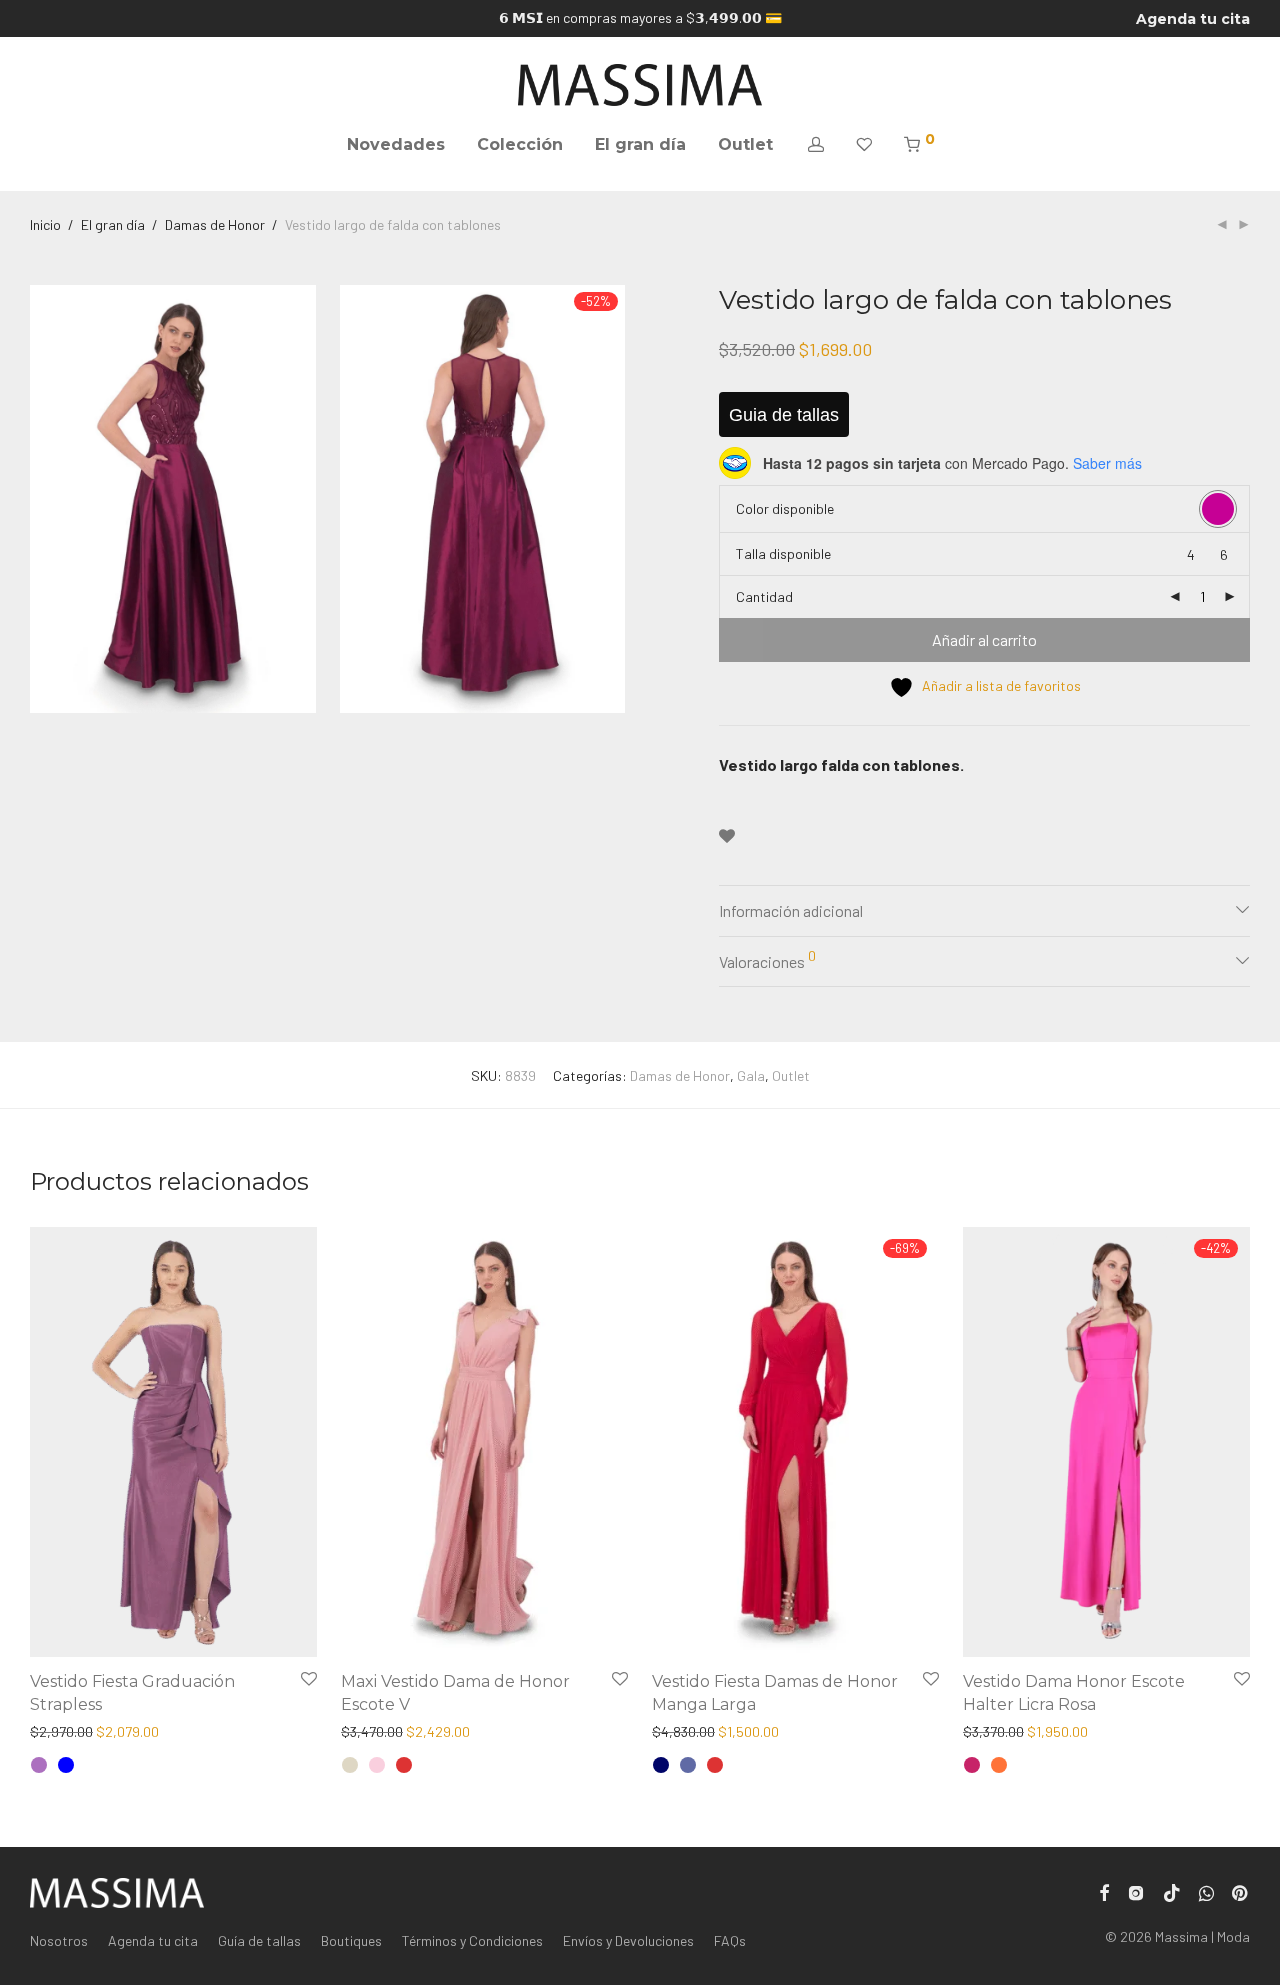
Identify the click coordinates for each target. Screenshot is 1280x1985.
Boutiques (351, 1940)
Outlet (745, 144)
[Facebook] (1104, 1890)
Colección (520, 144)
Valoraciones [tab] (767, 959)
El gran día (640, 144)
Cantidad (764, 596)
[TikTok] (1172, 1890)
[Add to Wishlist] (727, 836)
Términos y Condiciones (472, 1940)
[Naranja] (999, 1765)
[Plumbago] (688, 1765)
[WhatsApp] (1206, 1890)
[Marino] (661, 1765)
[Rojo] (404, 1765)
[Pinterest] (1241, 1890)
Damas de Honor (215, 224)
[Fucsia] (972, 1765)
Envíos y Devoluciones (628, 1940)
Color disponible (785, 508)
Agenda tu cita (1193, 19)
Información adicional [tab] (791, 910)
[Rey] (66, 1765)
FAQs (730, 1940)
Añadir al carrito (984, 639)
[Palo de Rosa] (377, 1765)
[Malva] (39, 1765)
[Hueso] (350, 1765)
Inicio (45, 224)
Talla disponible (783, 553)
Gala (751, 1075)
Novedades (396, 144)
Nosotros (59, 1940)
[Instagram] (1136, 1890)
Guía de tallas (259, 1940)
